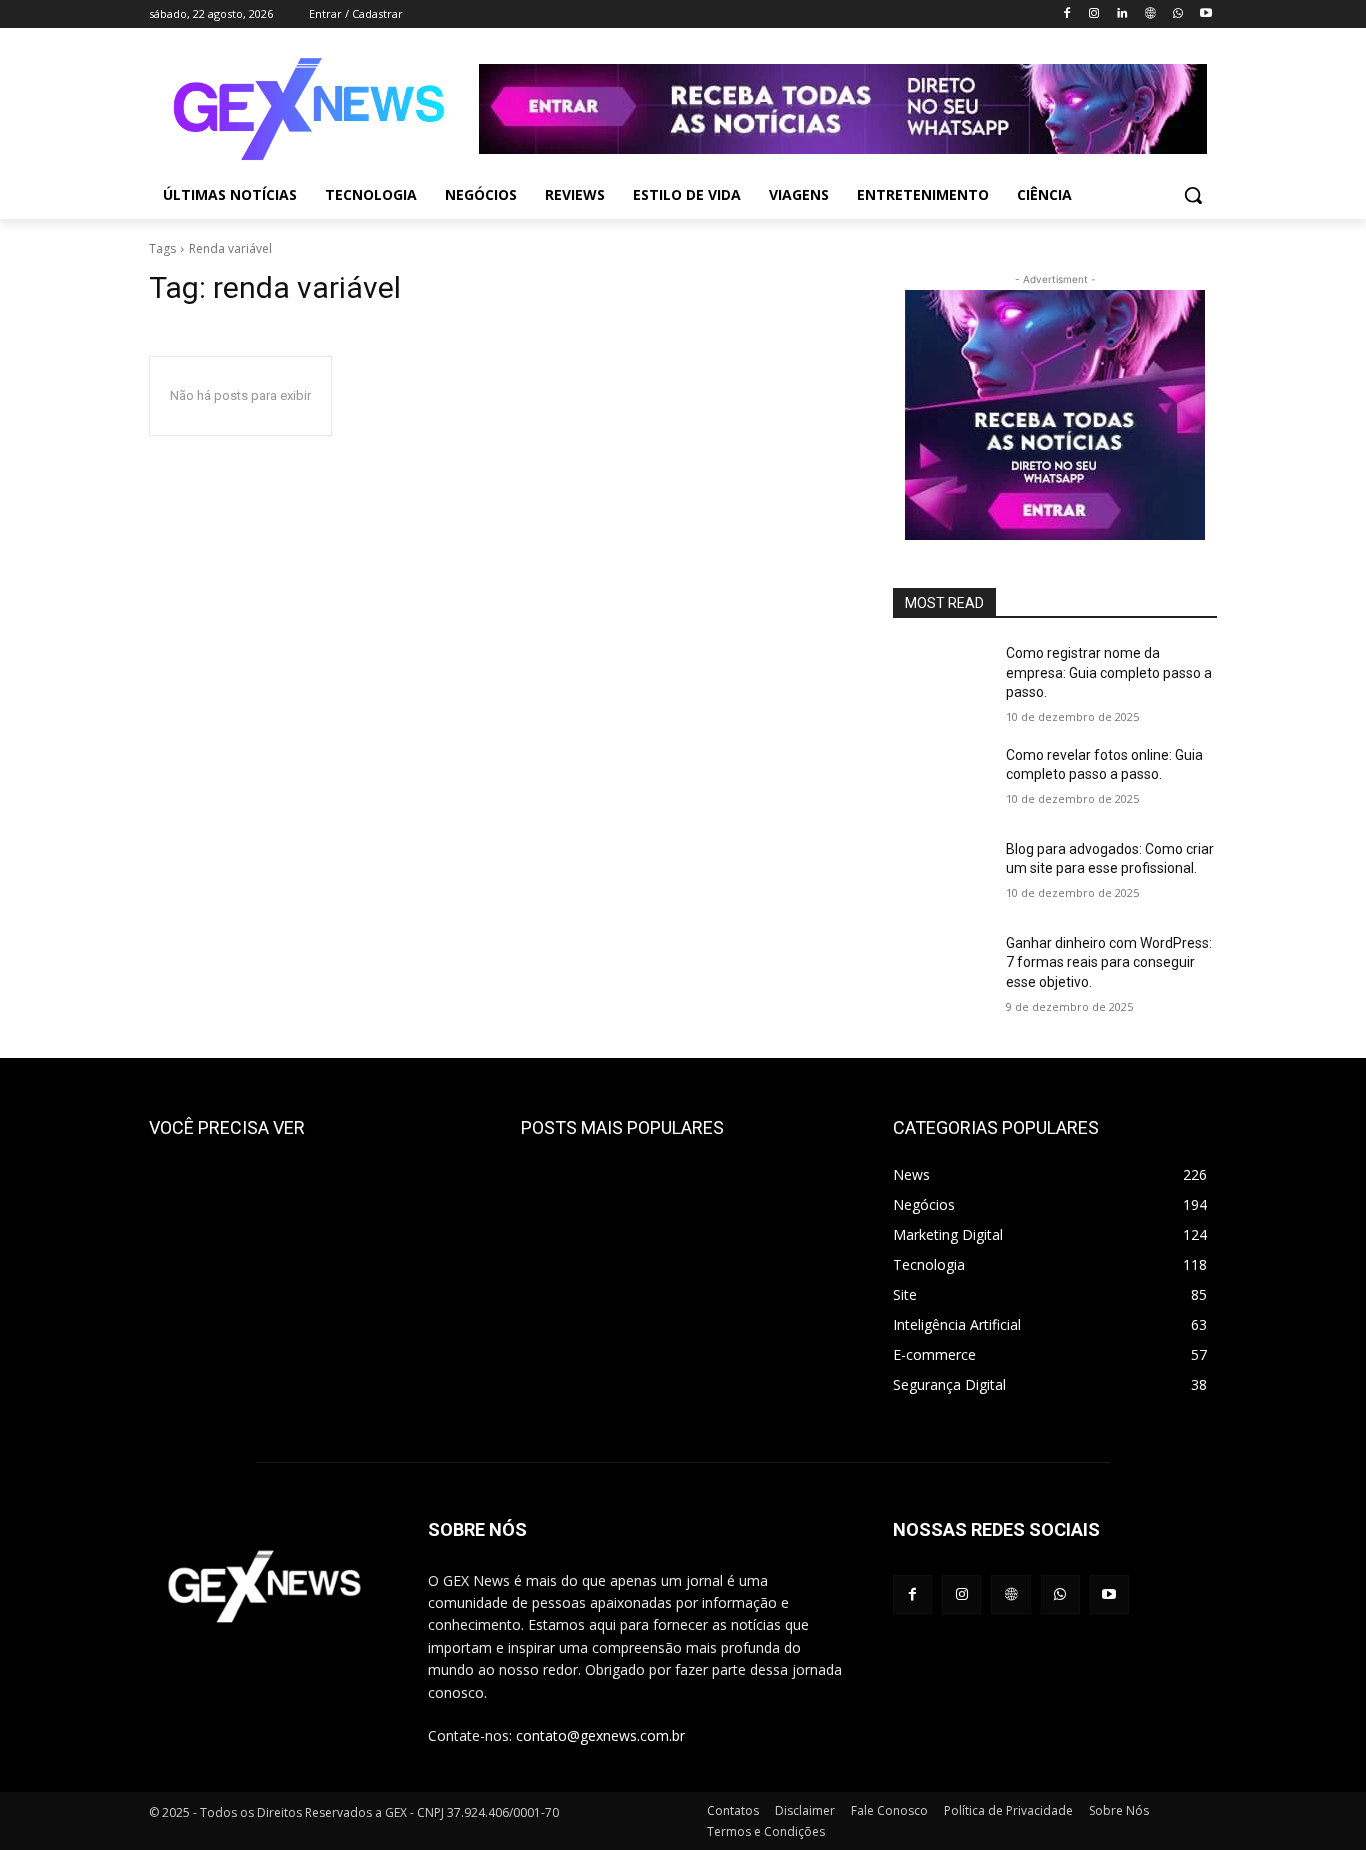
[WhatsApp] (1177, 14)
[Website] (1150, 14)
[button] (1193, 195)
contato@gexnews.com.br (600, 1735)
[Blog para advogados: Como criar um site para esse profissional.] (941, 874)
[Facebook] (1066, 14)
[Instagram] (1094, 14)
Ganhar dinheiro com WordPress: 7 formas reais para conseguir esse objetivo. (1109, 962)
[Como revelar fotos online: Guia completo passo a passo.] (941, 780)
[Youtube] (1205, 14)
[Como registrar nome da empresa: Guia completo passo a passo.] (941, 678)
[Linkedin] (1122, 14)
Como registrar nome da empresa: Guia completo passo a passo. (1109, 672)
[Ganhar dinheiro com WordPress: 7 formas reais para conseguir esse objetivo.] (941, 968)
